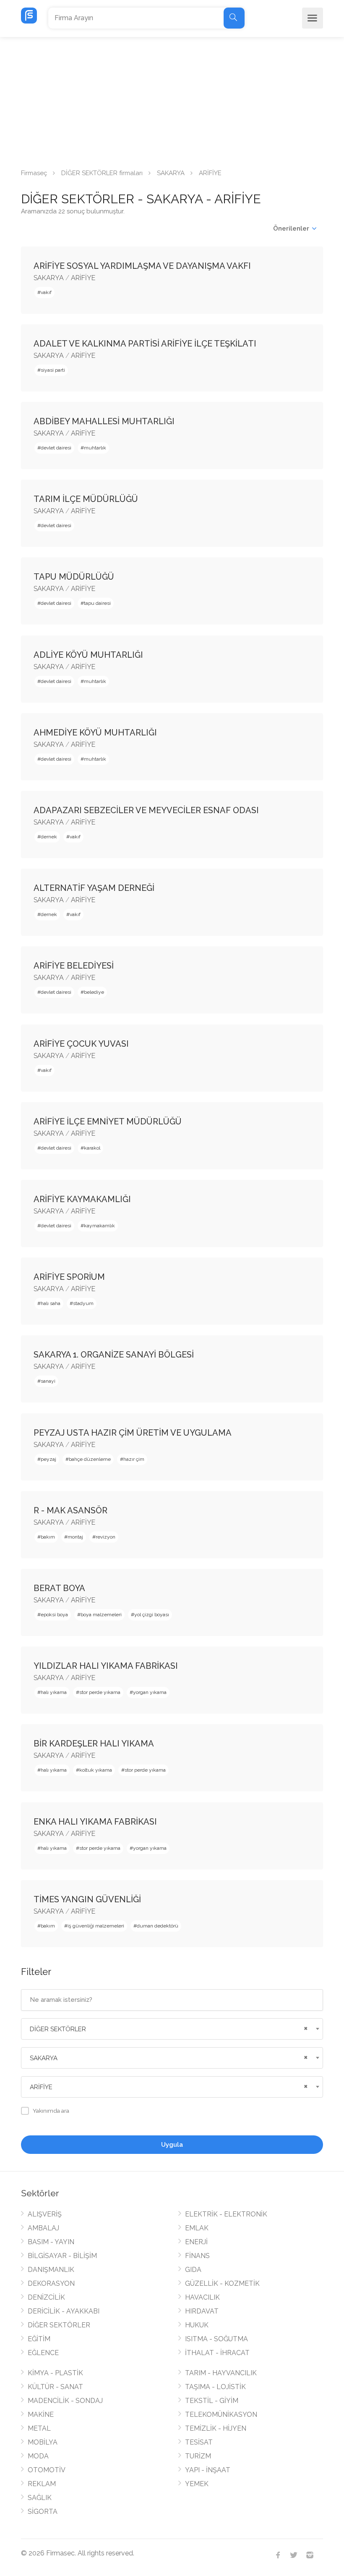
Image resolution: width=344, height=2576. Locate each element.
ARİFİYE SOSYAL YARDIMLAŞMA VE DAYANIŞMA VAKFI (142, 266)
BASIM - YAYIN (51, 2242)
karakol (92, 1148)
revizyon (106, 1537)
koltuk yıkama (96, 1770)
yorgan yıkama (150, 1692)
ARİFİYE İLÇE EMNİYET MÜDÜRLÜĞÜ (108, 1121)
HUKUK (197, 2325)
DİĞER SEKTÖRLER (59, 2325)
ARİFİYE (83, 278)
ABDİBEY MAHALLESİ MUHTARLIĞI (104, 421)
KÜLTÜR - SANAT (55, 2387)
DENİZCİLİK (46, 2297)
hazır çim (134, 1459)
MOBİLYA (43, 2442)
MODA (38, 2456)
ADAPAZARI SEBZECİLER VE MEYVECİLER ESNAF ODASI (146, 810)
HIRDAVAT (202, 2311)
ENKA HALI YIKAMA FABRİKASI (95, 1822)
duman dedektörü (158, 1926)
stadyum (83, 1303)
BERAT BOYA (59, 1588)
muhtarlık (95, 448)
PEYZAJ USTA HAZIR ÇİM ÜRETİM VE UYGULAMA (133, 1433)
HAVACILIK (202, 2297)
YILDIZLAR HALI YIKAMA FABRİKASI (106, 1666)
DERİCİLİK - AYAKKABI (64, 2311)
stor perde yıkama (100, 1692)
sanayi (48, 1381)
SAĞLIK (40, 2498)
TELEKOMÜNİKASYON (221, 2415)
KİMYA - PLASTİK (55, 2373)
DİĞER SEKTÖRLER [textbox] (58, 2029)
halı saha (51, 1303)
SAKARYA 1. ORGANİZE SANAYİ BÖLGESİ (114, 1355)
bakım (48, 1537)
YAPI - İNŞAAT (208, 2470)
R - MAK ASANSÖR (70, 1510)
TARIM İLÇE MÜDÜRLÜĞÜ (86, 499)
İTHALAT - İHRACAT (217, 2353)
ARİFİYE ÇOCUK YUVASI (81, 1044)
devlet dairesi (56, 448)
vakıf (46, 292)
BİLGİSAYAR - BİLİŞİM (62, 2256)
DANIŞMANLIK (51, 2270)
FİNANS (197, 2256)
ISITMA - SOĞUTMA (216, 2339)
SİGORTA (43, 2512)
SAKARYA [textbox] (44, 2058)
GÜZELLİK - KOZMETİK (222, 2283)
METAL (39, 2428)
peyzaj (48, 1459)
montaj (75, 1537)
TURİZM (198, 2456)
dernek (49, 837)
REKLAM (42, 2484)
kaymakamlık (99, 1226)
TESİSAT (199, 2442)
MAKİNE (41, 2415)
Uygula (172, 2145)
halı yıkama (54, 1692)
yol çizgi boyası (152, 1615)
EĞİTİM (39, 2339)
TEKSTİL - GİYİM (212, 2401)
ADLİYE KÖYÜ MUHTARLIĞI (88, 655)
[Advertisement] (172, 100)
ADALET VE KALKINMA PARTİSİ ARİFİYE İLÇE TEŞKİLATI (145, 344)
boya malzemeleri (101, 1615)
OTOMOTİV (47, 2470)
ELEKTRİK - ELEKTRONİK (226, 2214)
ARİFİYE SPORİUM (69, 1277)
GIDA (193, 2270)
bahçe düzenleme (90, 1459)
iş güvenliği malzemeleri (96, 1926)
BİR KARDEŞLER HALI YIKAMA (94, 1744)
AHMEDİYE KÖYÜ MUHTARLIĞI (95, 733)
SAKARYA (171, 173)
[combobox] (172, 2029)
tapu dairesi (97, 603)
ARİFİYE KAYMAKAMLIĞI (82, 1199)
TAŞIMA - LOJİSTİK (215, 2387)
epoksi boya (54, 1615)
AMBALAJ (43, 2228)
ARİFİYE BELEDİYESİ (74, 966)
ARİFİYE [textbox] (41, 2087)
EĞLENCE (43, 2353)
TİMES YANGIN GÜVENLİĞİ (87, 1899)
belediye (94, 992)
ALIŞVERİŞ (45, 2214)
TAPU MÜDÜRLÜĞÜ (74, 577)
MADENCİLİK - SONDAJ (65, 2401)
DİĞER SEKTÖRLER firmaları (102, 173)
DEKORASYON (51, 2283)
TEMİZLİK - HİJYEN (216, 2428)
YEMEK (197, 2484)
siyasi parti (53, 370)
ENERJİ (196, 2242)
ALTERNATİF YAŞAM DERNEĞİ (94, 888)
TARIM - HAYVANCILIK (221, 2373)
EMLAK (197, 2228)
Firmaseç (34, 173)
